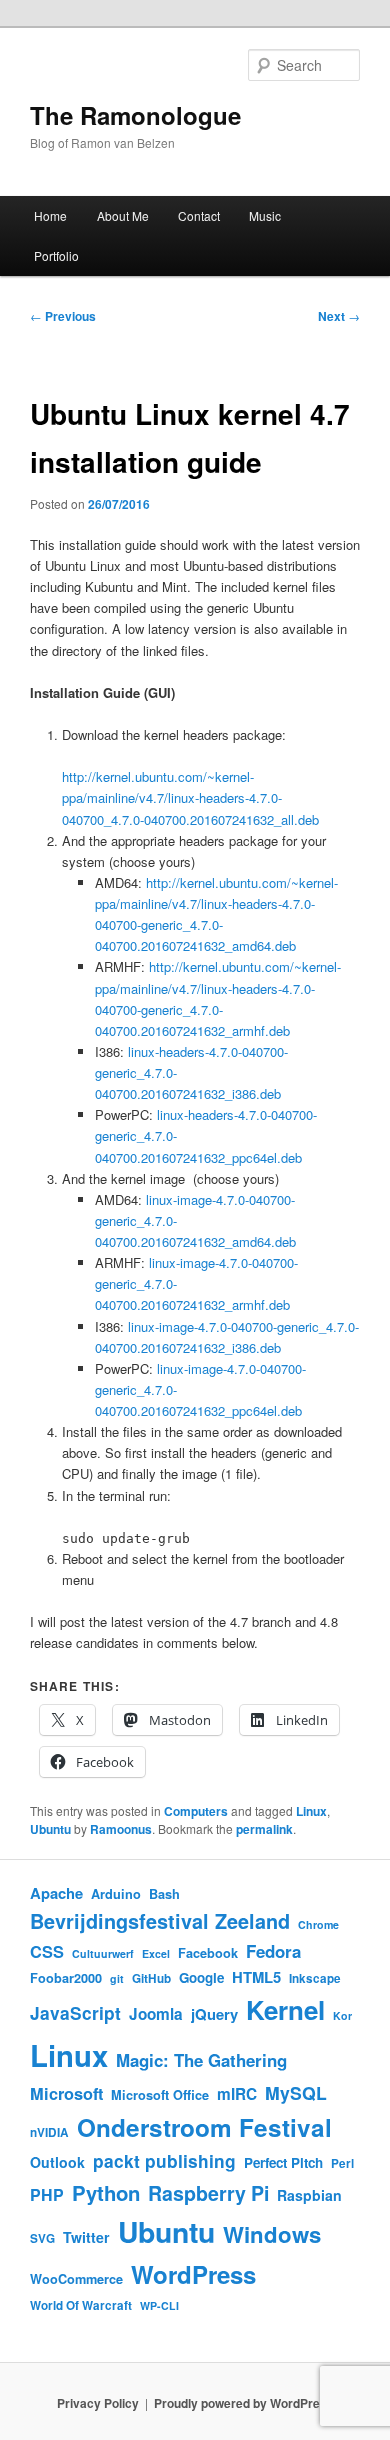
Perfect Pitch (283, 2162)
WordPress (193, 2274)
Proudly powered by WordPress (244, 2403)
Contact (199, 215)
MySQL (296, 2092)
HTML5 (256, 1977)
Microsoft (66, 2093)
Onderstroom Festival (204, 2127)
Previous (63, 316)
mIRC (237, 2094)
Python (106, 2192)
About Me (123, 215)
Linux (311, 1811)
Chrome (318, 1924)
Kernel (285, 2009)
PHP (47, 2194)
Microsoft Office (160, 2095)
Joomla (156, 2014)
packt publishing (164, 2160)
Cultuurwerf (103, 1953)
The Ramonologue (135, 115)
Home (50, 215)
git (117, 1978)
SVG (42, 2238)
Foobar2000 (66, 1978)
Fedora (273, 1951)
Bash (164, 1894)
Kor (342, 2015)
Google (201, 1977)
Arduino (116, 1894)
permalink (264, 1829)
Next (339, 316)
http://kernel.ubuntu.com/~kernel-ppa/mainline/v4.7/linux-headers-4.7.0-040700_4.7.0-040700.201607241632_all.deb (192, 797)
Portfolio (56, 255)
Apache (56, 1893)
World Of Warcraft (81, 2305)
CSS (47, 1951)
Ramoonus (121, 1829)
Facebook (208, 1953)
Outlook (57, 2162)
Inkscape (315, 1978)
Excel (156, 1953)
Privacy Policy (98, 2403)
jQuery (214, 2014)
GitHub (151, 1978)
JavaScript (75, 2012)
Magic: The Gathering (201, 2060)
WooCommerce (76, 2279)
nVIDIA (49, 2132)
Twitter (86, 2237)
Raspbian (309, 2195)
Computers (196, 1811)
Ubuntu (50, 1829)
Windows (272, 2234)
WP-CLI (159, 2305)
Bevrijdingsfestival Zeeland (160, 1921)
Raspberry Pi (208, 2193)
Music (265, 215)
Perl (342, 2163)
